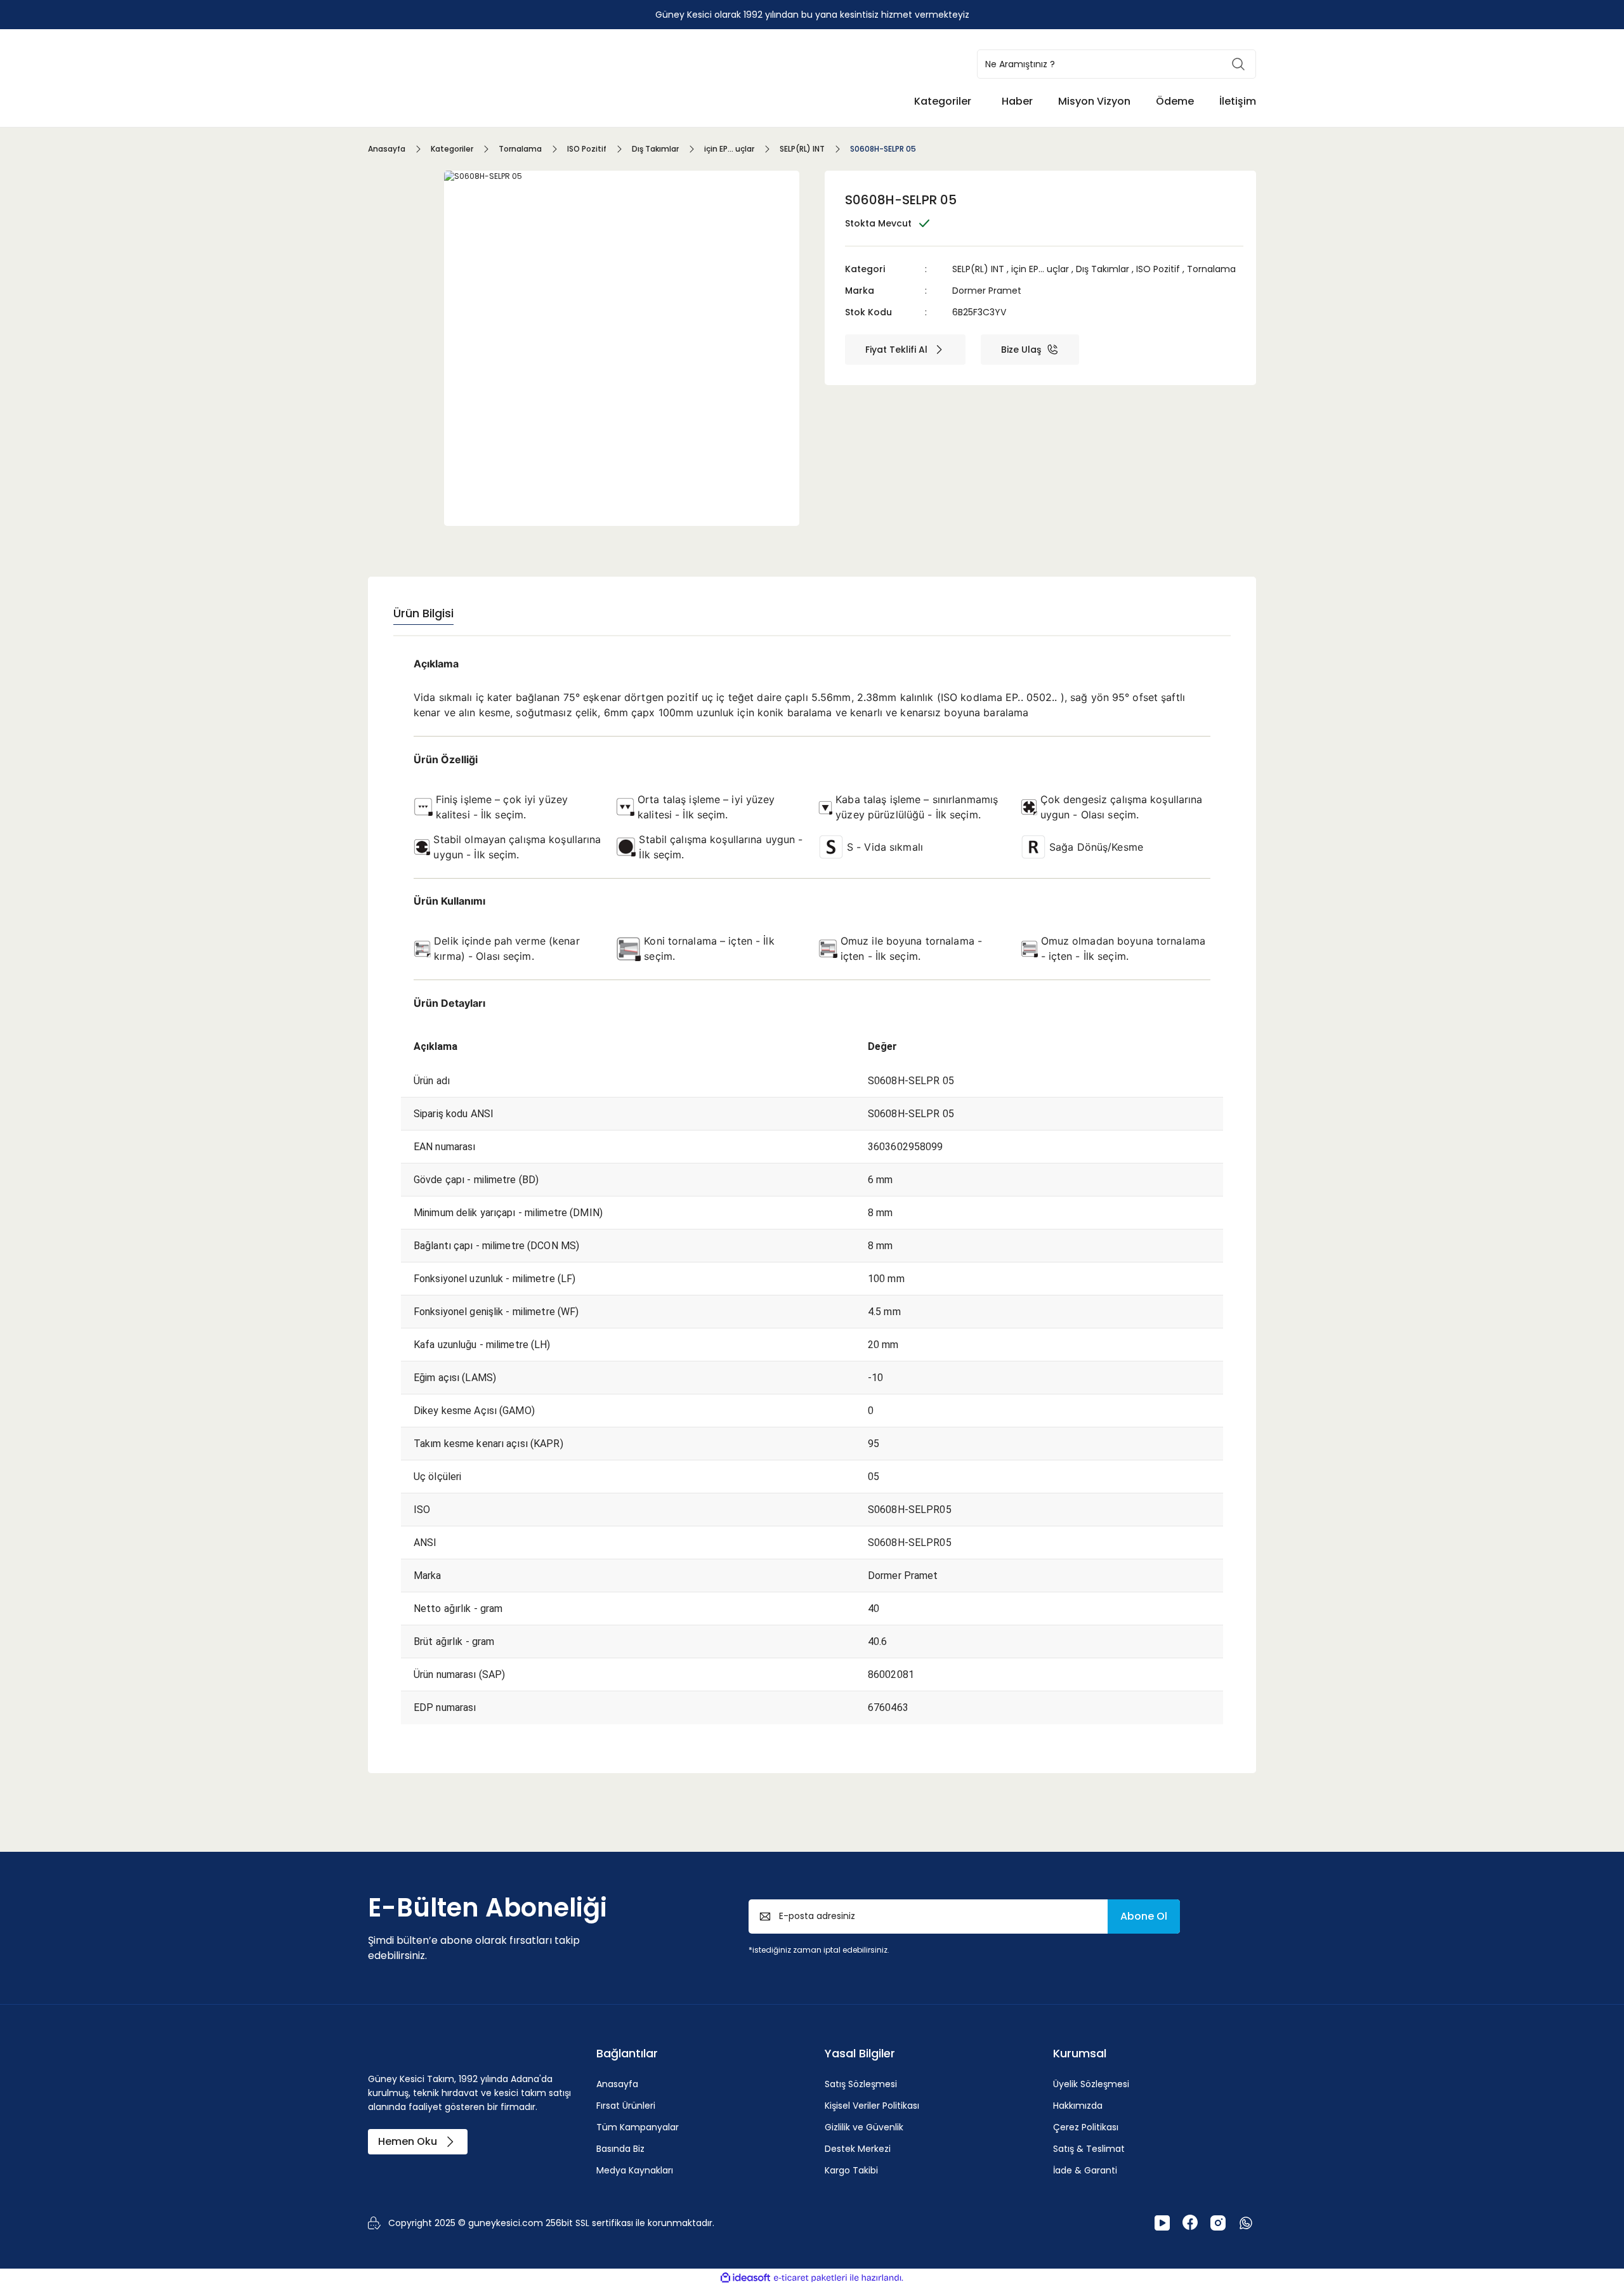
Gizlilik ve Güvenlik (864, 2127)
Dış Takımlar (1103, 269)
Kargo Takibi (851, 2170)
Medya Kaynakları (635, 2170)
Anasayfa (617, 2084)
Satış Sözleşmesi (861, 2084)
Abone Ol (1144, 1916)
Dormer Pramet (987, 291)
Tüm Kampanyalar (638, 2127)
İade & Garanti (1085, 2170)
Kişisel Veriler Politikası (872, 2106)
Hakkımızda (1078, 2106)
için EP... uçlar (1040, 269)
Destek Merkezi (858, 2149)
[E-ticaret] (810, 2278)
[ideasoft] (745, 2278)
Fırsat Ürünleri (626, 2106)
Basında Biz (620, 2149)
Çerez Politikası (1086, 2127)
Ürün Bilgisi (423, 613)
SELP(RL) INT (978, 269)
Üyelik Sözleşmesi (1091, 2084)
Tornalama (1211, 269)
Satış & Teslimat (1089, 2149)
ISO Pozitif (1158, 269)
